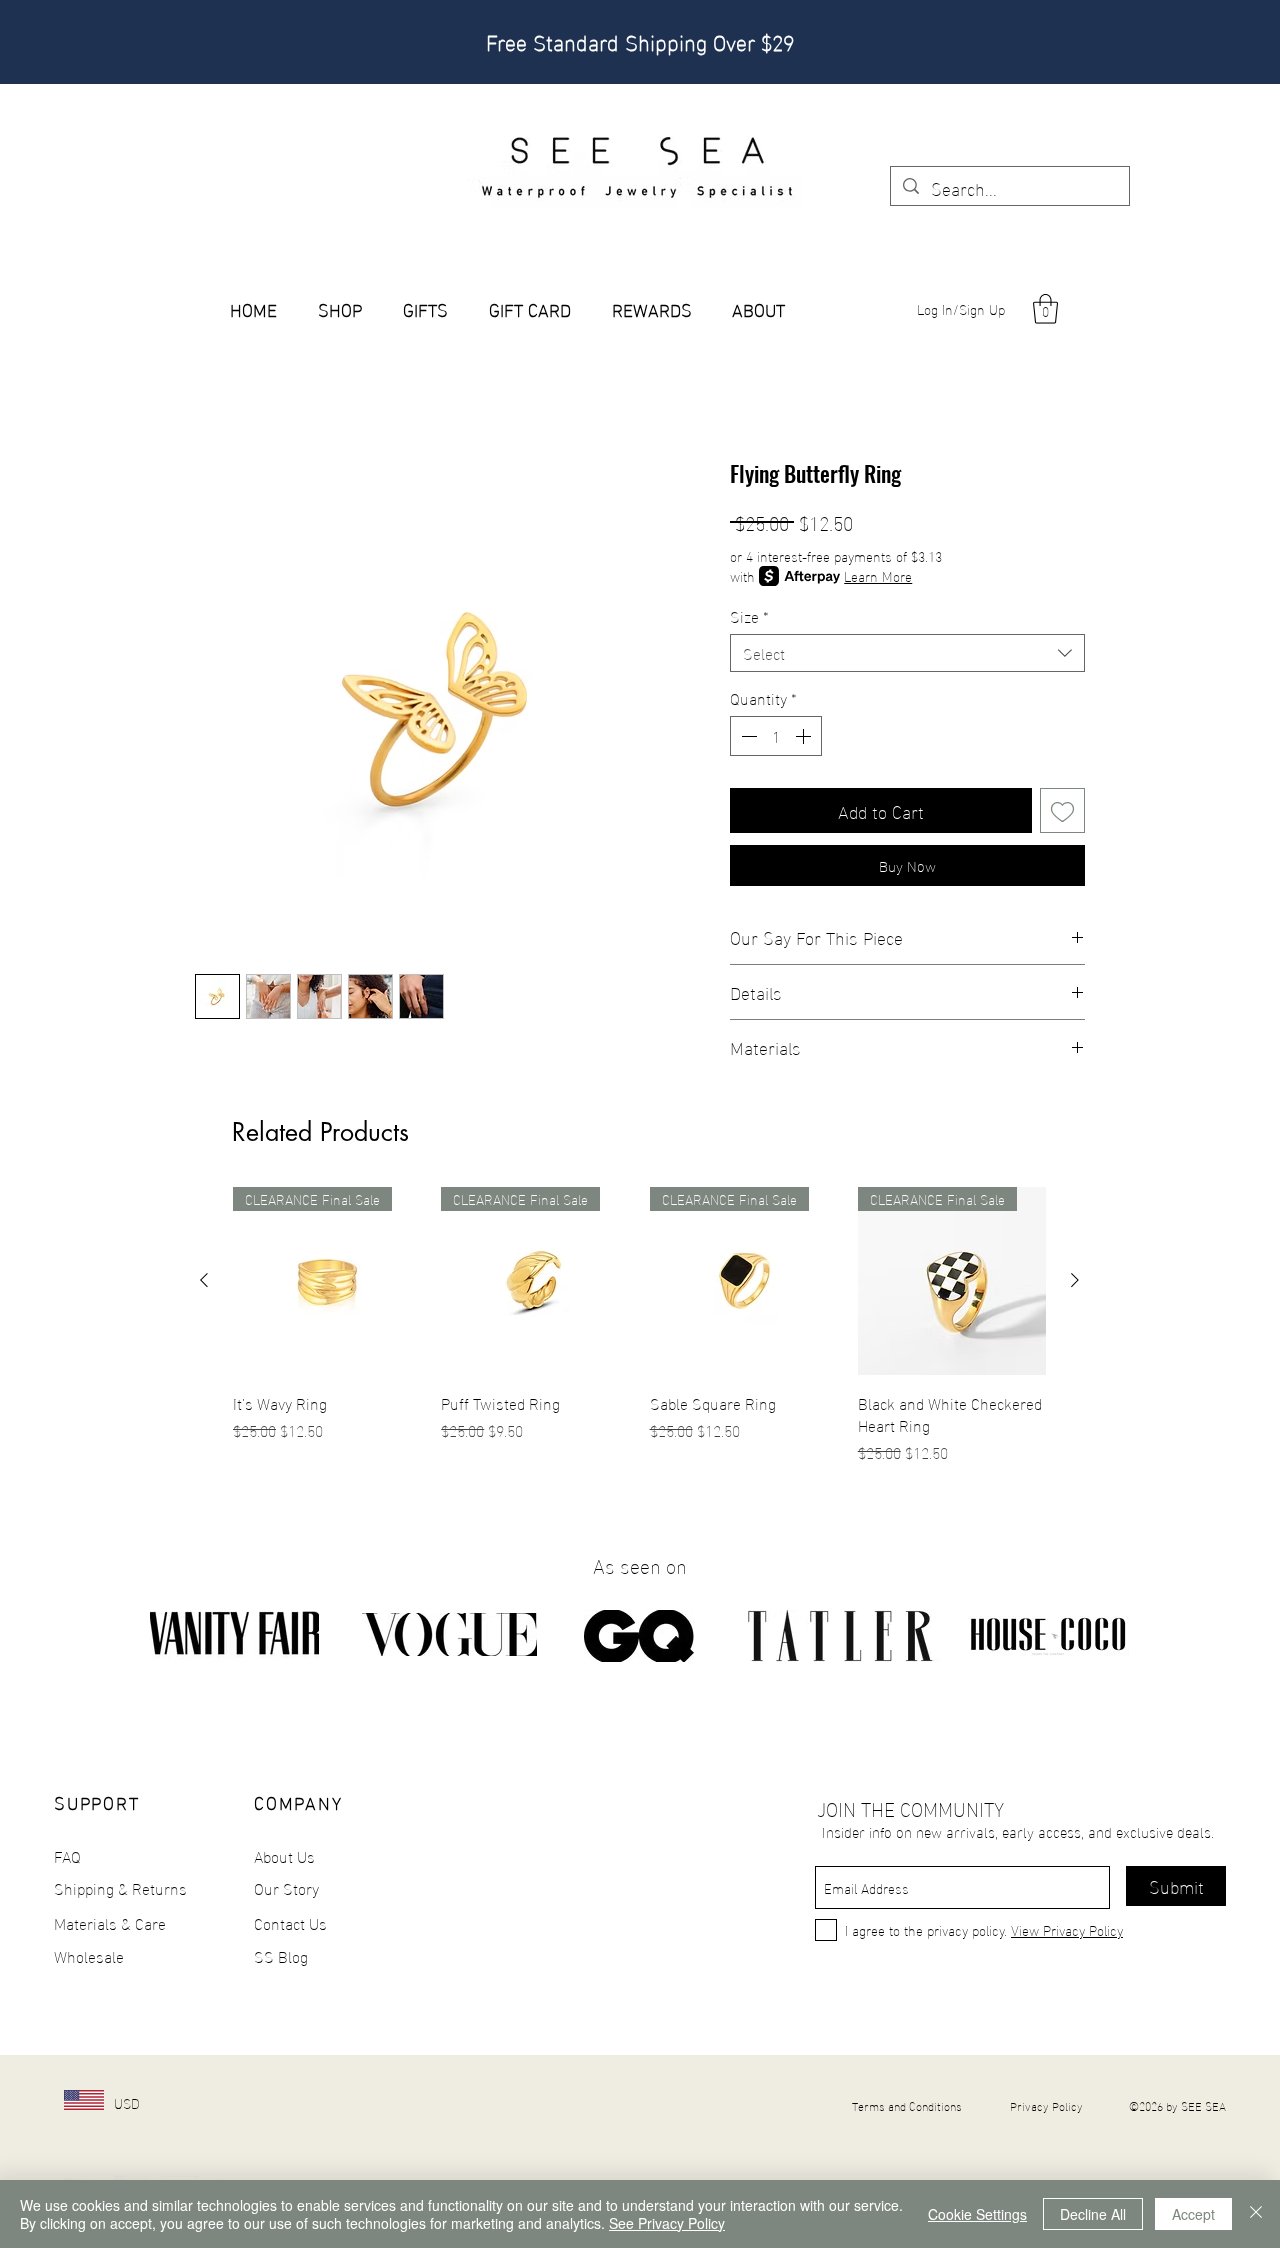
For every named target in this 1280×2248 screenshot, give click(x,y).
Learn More (878, 576)
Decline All (1093, 2214)
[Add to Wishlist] (1062, 810)
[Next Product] (1075, 1280)
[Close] (1256, 2214)
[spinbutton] (776, 736)
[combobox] (907, 653)
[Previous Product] (204, 1280)
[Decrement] (747, 736)
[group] (639, 1325)
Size (749, 616)
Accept (1193, 2214)
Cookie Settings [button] (977, 2214)
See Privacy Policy (667, 2223)
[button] (1045, 309)
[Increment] (805, 736)
